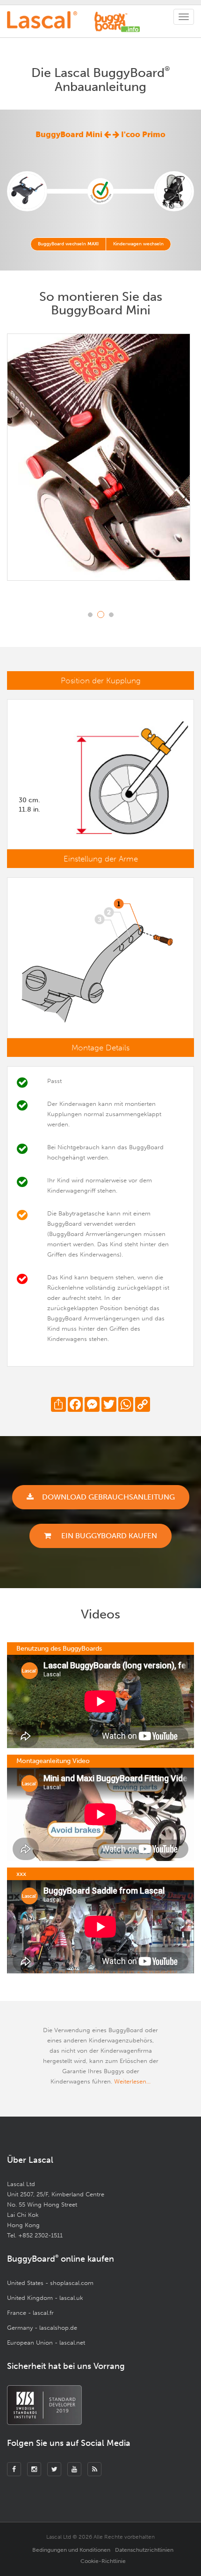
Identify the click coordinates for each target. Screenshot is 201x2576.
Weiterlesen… (132, 2081)
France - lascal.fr (30, 2313)
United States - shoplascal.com (50, 2283)
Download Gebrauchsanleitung (108, 1497)
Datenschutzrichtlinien (144, 2550)
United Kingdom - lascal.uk (45, 2298)
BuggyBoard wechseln (68, 244)
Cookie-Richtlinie (103, 2561)
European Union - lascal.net (46, 2343)
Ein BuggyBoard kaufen (108, 1536)
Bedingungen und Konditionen (71, 2550)
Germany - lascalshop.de (42, 2328)
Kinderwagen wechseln (138, 244)
